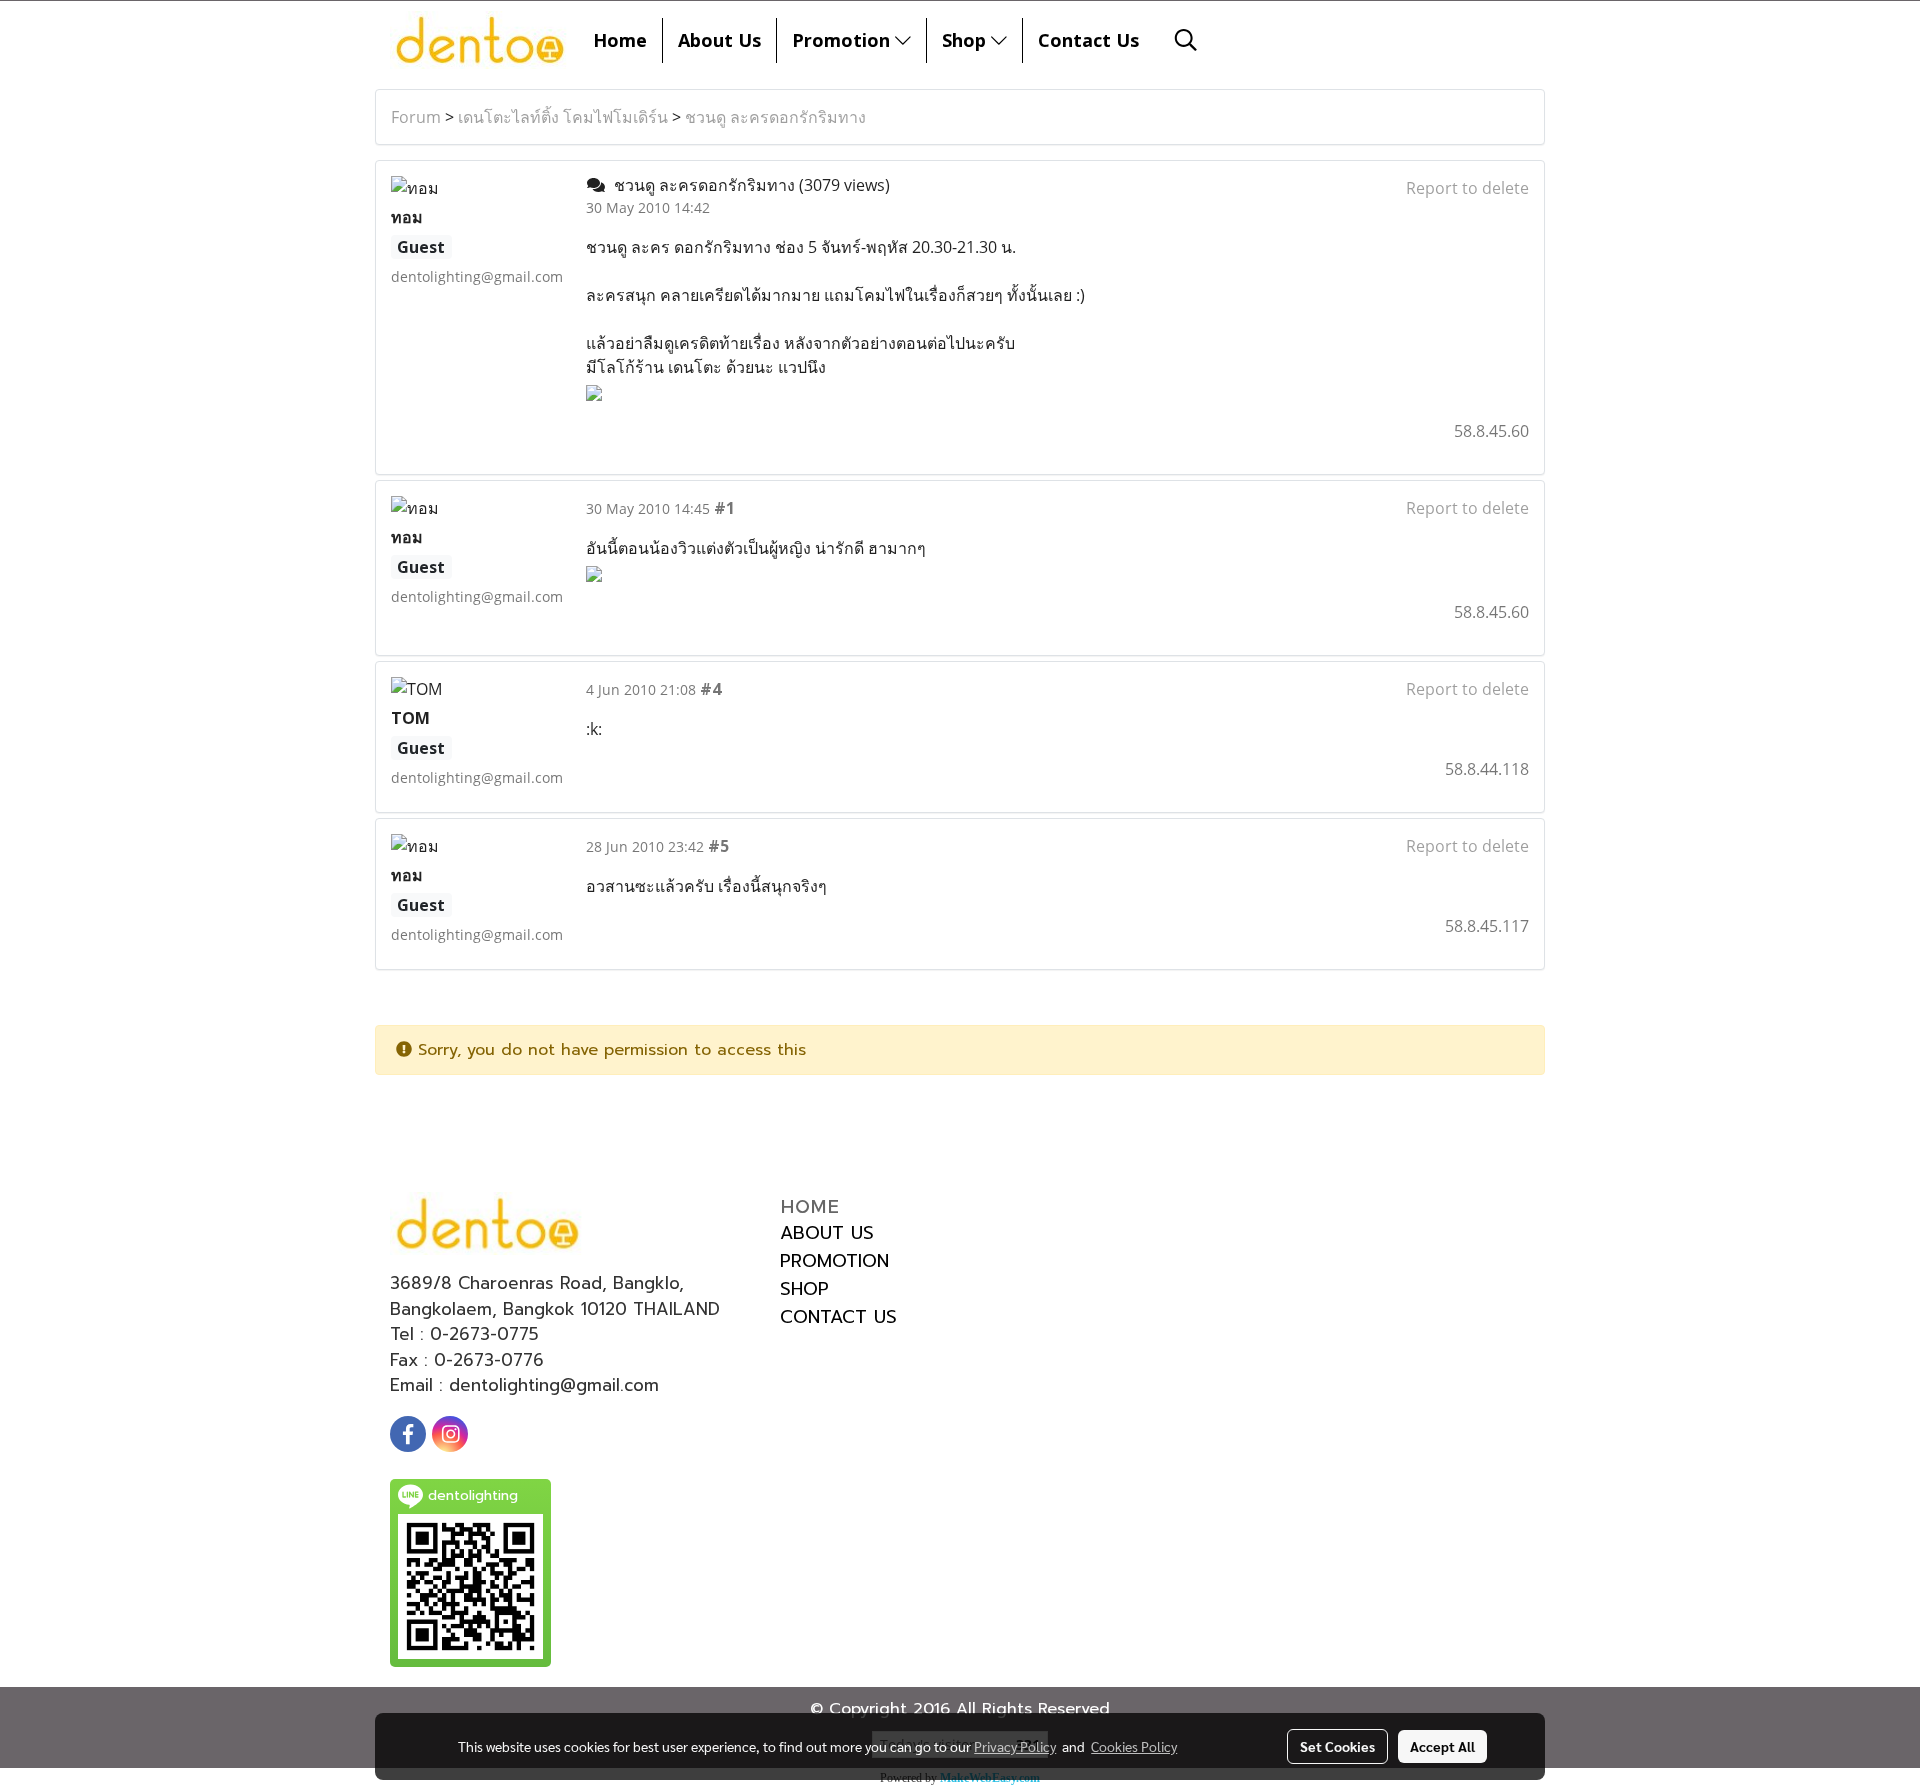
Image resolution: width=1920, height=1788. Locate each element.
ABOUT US (827, 1233)
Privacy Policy (1015, 1746)
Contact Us (1088, 40)
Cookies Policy (1134, 1746)
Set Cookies (1337, 1746)
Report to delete (1467, 188)
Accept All (1442, 1746)
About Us (719, 40)
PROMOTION (834, 1261)
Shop (966, 40)
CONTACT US (838, 1317)
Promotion (843, 40)
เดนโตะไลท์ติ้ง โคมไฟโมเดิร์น (563, 117)
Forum (416, 117)
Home (620, 40)
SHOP (804, 1289)
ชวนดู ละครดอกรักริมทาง (775, 117)
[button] (1186, 40)
